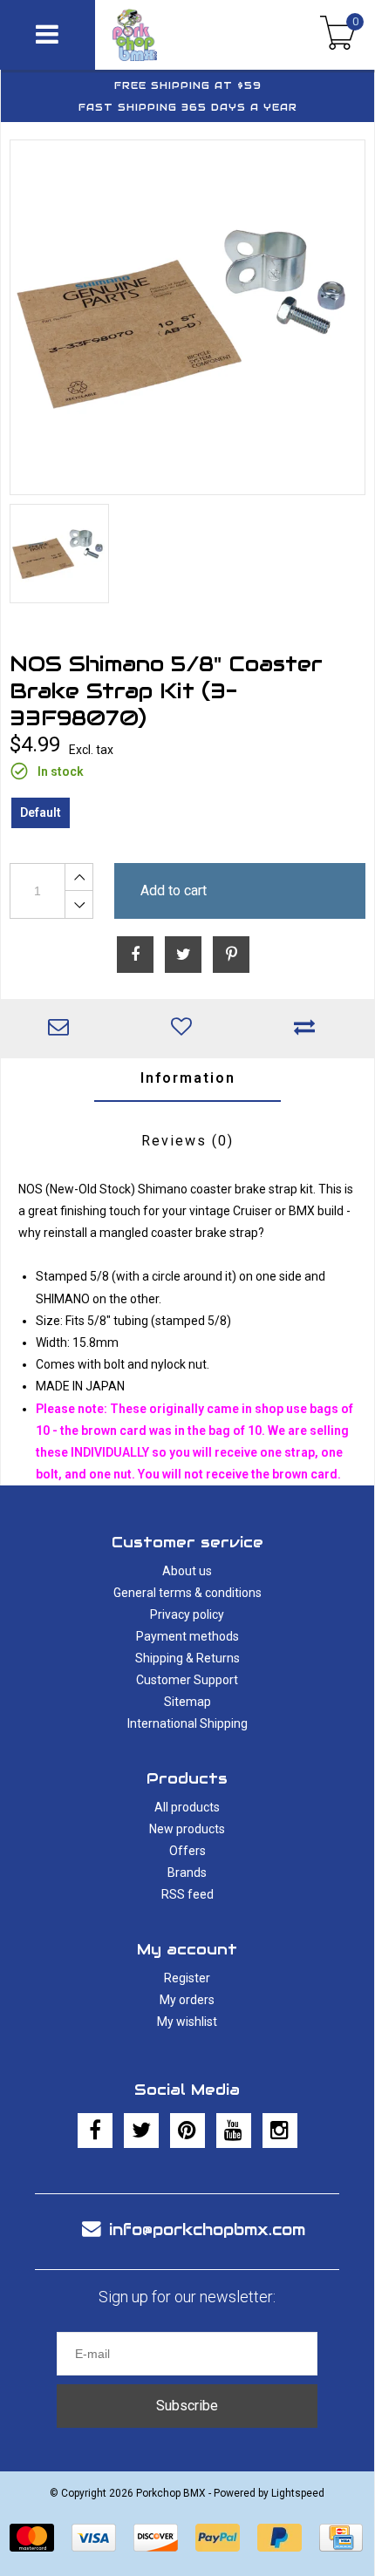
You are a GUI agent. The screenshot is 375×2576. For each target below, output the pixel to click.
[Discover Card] (156, 2538)
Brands (187, 1873)
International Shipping (187, 1723)
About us (187, 1571)
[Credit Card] (341, 2538)
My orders (187, 2000)
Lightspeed (298, 2493)
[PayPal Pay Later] (280, 2538)
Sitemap (187, 1702)
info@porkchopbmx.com (207, 2229)
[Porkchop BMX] (168, 35)
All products (187, 1807)
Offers (187, 1851)
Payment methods (187, 1636)
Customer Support (187, 1680)
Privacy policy (187, 1614)
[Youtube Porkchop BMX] (234, 2131)
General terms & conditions (187, 1593)
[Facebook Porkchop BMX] (95, 2131)
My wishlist (187, 2022)
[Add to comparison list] (308, 1029)
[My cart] (338, 35)
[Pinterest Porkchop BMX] (187, 2131)
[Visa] (94, 2538)
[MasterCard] (32, 2538)
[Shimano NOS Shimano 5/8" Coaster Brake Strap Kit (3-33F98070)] (187, 317)
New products (187, 1829)
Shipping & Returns (187, 1658)
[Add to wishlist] (185, 1029)
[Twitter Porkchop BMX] (141, 2131)
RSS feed (187, 1894)
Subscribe (187, 2406)
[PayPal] (218, 2538)
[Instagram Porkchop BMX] (280, 2131)
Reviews (187, 1141)
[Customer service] (62, 1029)
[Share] (135, 955)
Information (188, 1078)
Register (187, 1978)
